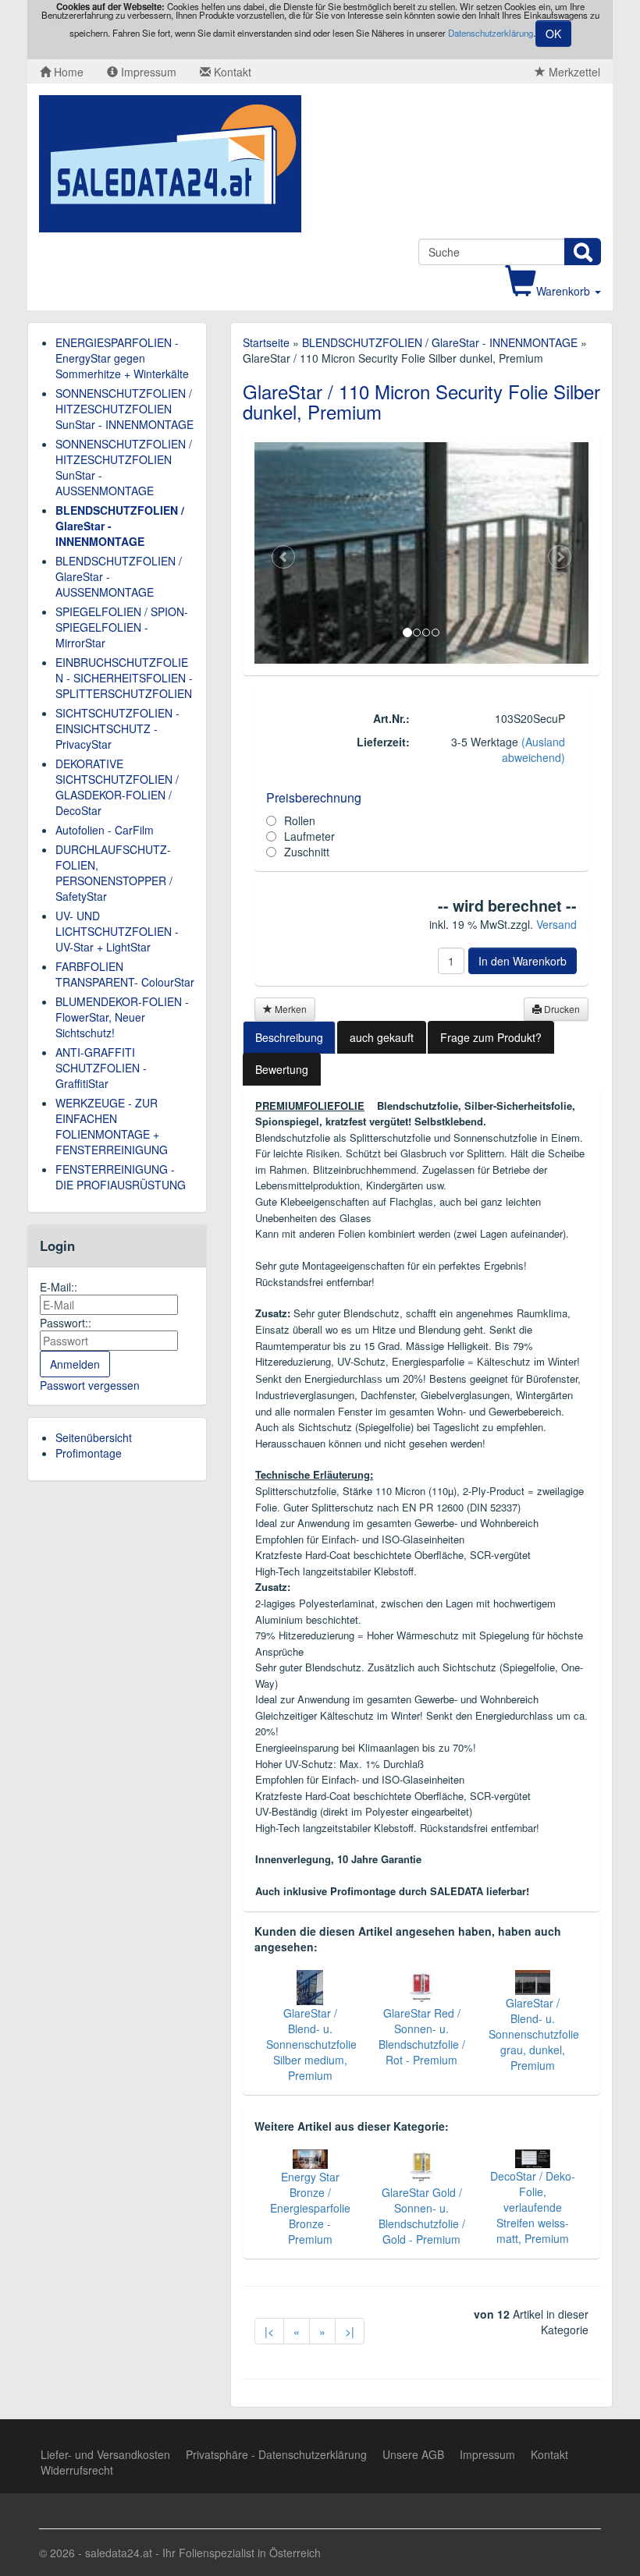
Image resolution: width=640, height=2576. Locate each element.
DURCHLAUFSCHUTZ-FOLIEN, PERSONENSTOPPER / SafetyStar (114, 873)
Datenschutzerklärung (491, 33)
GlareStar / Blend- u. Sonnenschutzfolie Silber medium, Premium (311, 2044)
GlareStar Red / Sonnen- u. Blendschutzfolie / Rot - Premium (422, 2036)
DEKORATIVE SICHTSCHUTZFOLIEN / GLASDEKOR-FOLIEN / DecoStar (117, 787)
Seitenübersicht (94, 1437)
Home (67, 72)
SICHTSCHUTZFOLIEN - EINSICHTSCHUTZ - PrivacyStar (117, 728)
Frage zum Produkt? (491, 1037)
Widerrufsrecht (77, 2470)
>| (350, 2331)
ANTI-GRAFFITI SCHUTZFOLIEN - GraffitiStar (101, 1068)
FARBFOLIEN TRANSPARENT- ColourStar (125, 974)
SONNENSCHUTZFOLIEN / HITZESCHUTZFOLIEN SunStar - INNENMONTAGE (124, 409)
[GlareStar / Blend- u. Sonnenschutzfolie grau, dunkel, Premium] (533, 1980)
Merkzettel (573, 72)
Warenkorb (565, 291)
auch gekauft (382, 1037)
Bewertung (282, 1069)
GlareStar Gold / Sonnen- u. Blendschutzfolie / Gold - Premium (422, 2216)
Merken (290, 1009)
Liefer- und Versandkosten (105, 2454)
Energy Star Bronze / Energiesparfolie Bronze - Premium (310, 2208)
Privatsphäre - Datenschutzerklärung (276, 2454)
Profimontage (89, 1453)
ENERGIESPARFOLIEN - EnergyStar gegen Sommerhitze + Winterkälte (122, 358)
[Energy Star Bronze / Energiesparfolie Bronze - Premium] (310, 2157)
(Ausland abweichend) (533, 749)
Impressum (147, 72)
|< (269, 2331)
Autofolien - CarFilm (105, 830)
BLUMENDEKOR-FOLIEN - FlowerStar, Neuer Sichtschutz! (122, 1017)
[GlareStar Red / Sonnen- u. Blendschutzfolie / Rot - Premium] (421, 1986)
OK (553, 34)
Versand (556, 924)
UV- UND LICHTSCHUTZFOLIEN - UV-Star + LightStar (117, 931)
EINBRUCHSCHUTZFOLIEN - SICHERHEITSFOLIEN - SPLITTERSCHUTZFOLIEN (124, 678)
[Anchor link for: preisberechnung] (261, 798)
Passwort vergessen (90, 1385)
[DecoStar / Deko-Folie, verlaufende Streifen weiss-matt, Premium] (533, 2157)
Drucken (561, 1009)
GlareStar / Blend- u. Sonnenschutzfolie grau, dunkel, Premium (534, 2034)
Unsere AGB (413, 2454)
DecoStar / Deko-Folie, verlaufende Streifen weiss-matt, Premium (533, 2207)
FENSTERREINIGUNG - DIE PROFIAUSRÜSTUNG (121, 1177)
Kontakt (231, 72)
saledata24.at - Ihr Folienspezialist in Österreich (203, 2553)
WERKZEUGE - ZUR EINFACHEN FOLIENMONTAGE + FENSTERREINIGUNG (112, 1126)
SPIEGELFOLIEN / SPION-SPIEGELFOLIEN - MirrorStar (122, 627)
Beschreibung (289, 1037)
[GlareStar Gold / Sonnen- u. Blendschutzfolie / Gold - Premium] (421, 2165)
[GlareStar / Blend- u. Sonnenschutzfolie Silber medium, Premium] (310, 1986)
